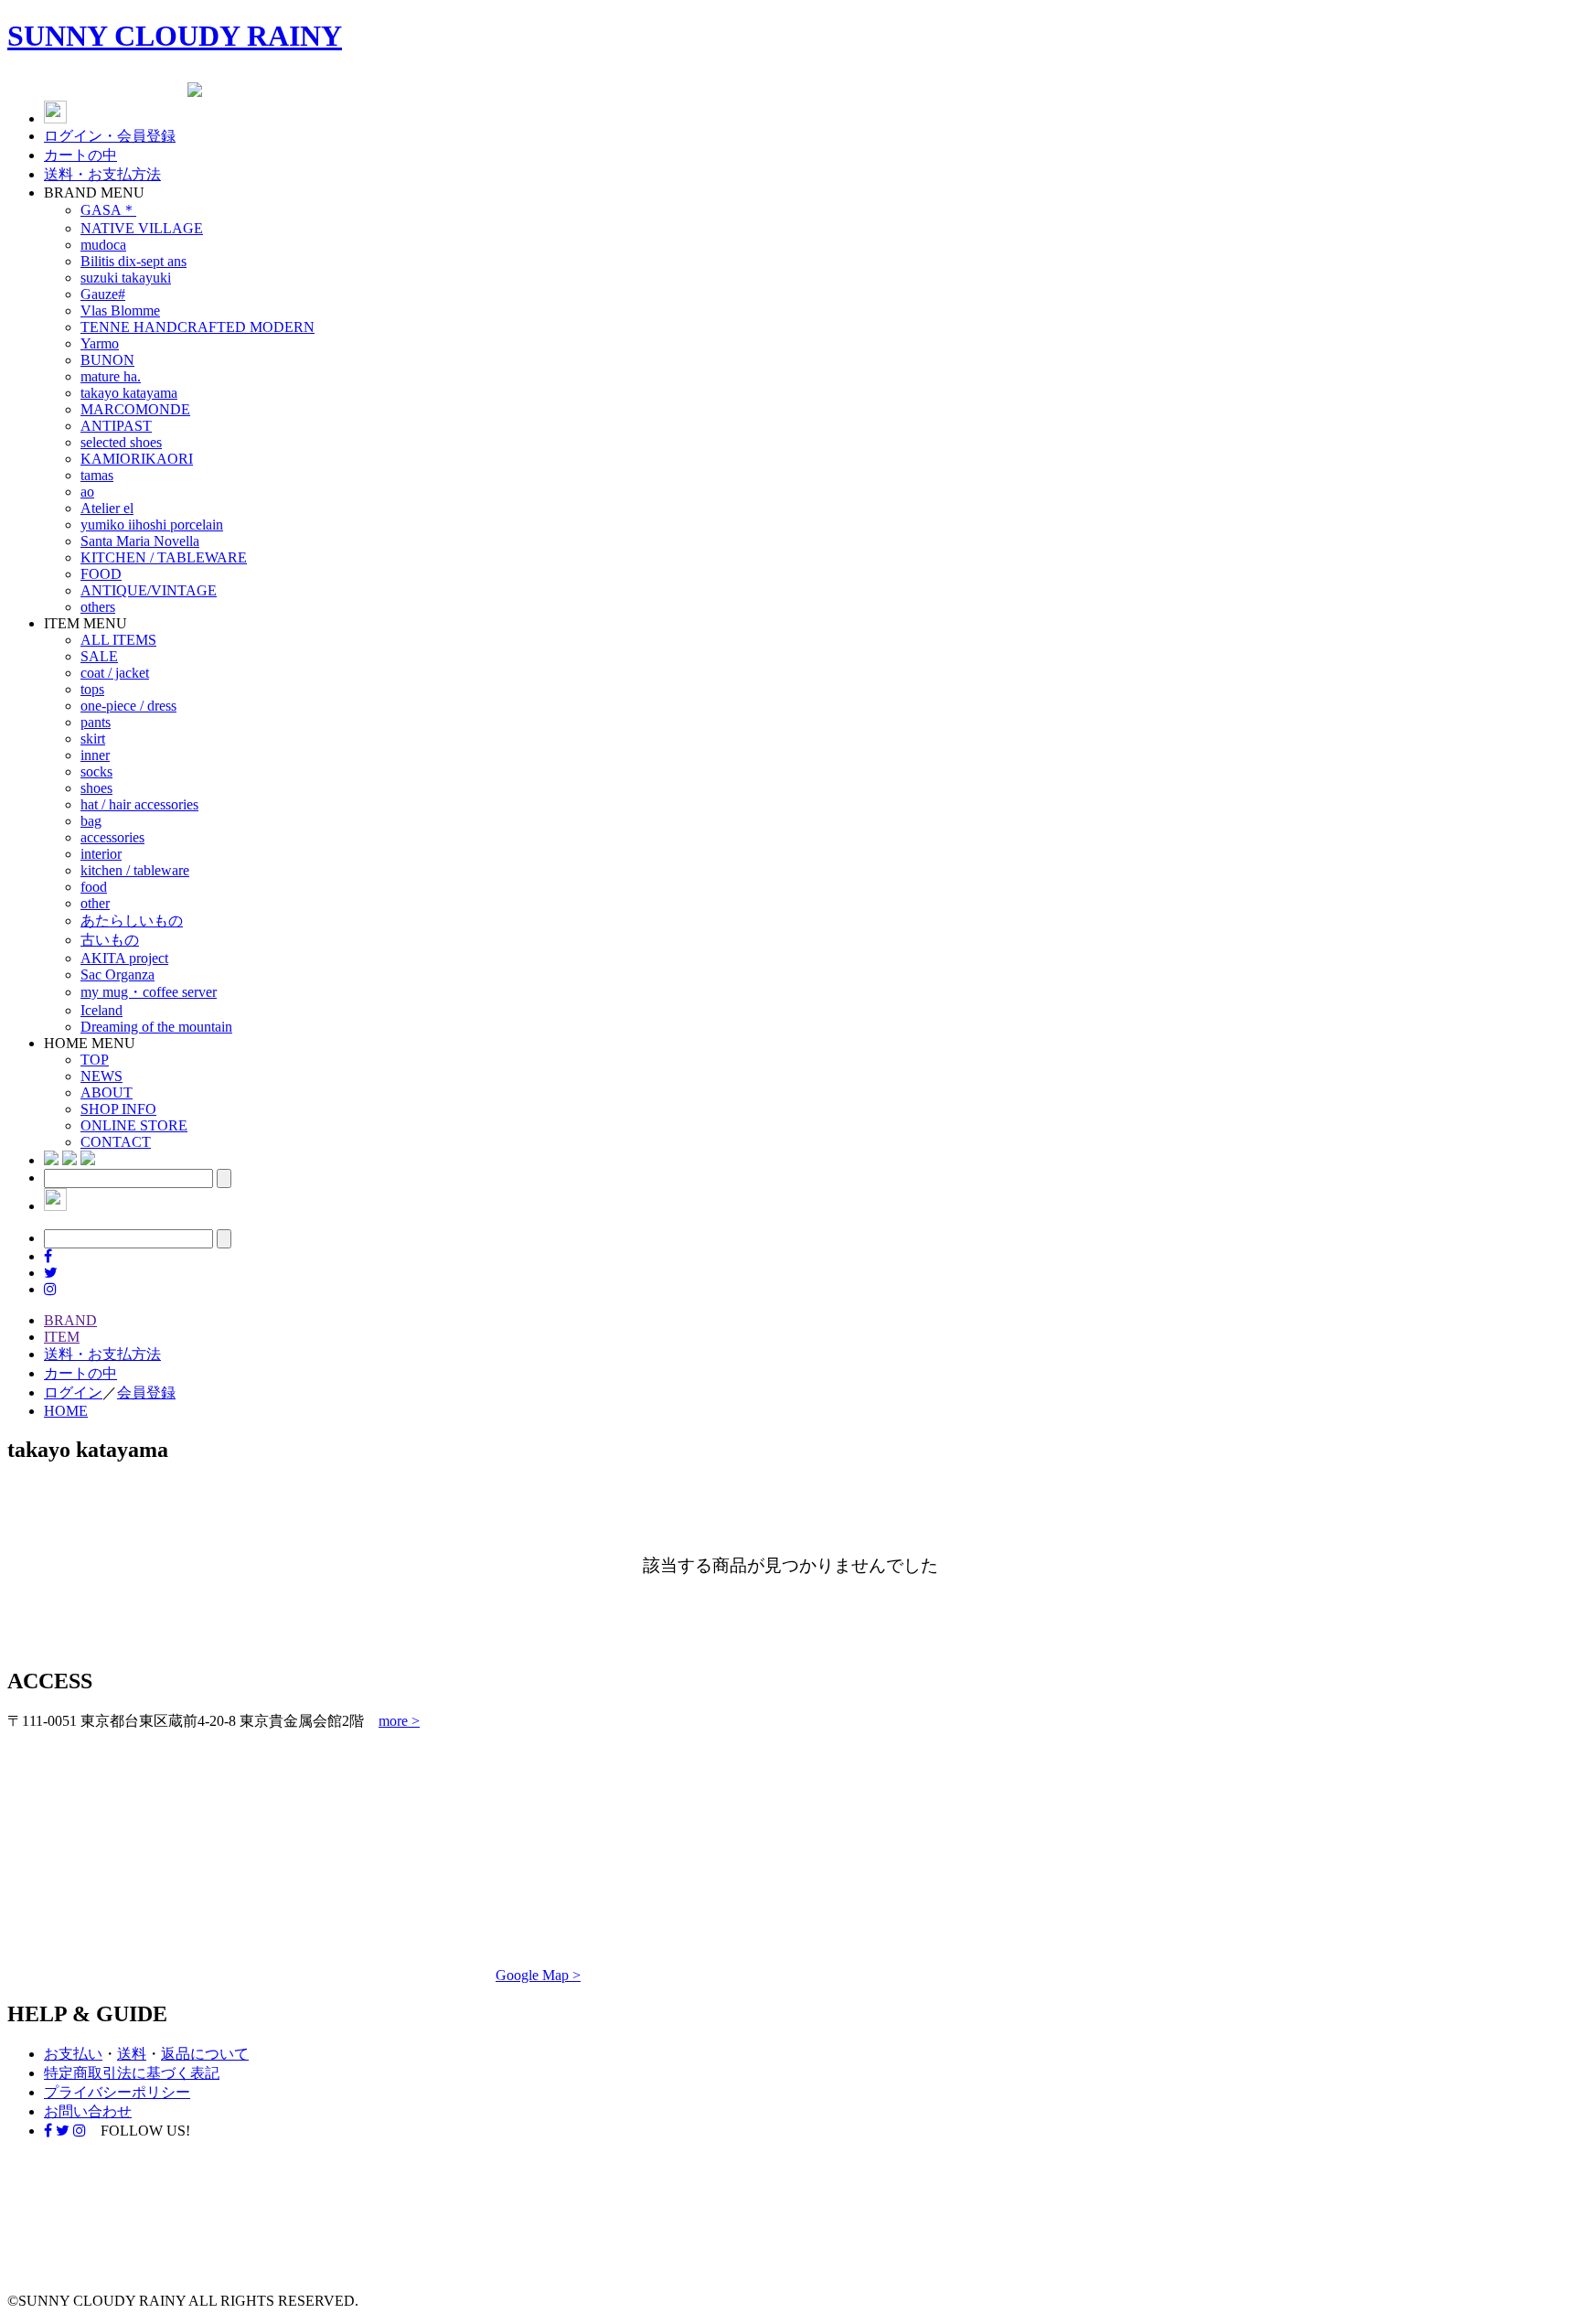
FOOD (101, 574)
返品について (205, 2054)
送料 (132, 2054)
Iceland (101, 1010)
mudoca (103, 245)
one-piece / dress (128, 706)
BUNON (107, 360)
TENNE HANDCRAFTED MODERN (197, 327)
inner (95, 755)
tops (92, 689)
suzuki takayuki (126, 278)
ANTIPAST (116, 426)
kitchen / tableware (135, 870)
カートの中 (80, 155)
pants (96, 722)
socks (96, 771)
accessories (112, 837)
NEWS (101, 1076)
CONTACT (116, 1142)
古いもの (110, 940)
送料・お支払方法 (102, 174)
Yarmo (100, 343)
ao (87, 492)
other (95, 903)
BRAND (70, 1320)
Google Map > (538, 1975)
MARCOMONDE (135, 409)
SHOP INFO (118, 1109)
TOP (95, 1060)
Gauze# (103, 294)
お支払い (73, 2054)
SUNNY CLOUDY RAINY (175, 36)
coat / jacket (115, 673)
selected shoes (121, 442)
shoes (96, 788)
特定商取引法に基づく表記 (132, 2073)
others (98, 607)
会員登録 (146, 1392)
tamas (97, 475)
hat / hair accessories (139, 804)
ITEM (62, 1337)
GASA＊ (108, 210)
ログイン (73, 1392)
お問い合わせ (88, 2111)
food (94, 887)
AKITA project (124, 958)
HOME (66, 1411)
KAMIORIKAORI (137, 459)
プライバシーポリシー (117, 2092)
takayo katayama (129, 393)
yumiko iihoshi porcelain (152, 525)
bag (91, 821)
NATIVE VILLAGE (142, 228)
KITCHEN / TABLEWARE (164, 557)
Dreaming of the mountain (156, 1027)
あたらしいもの (132, 921)
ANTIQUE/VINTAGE (149, 590)
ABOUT (107, 1092)
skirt (93, 739)
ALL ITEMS (118, 640)
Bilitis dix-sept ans (133, 261)
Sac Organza (117, 975)
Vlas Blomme (120, 311)
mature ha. (111, 376)
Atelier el (107, 508)
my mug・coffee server (149, 992)
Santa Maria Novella (140, 541)
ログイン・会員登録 (110, 136)
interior (101, 854)
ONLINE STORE (134, 1125)
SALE (99, 656)
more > (399, 1721)
